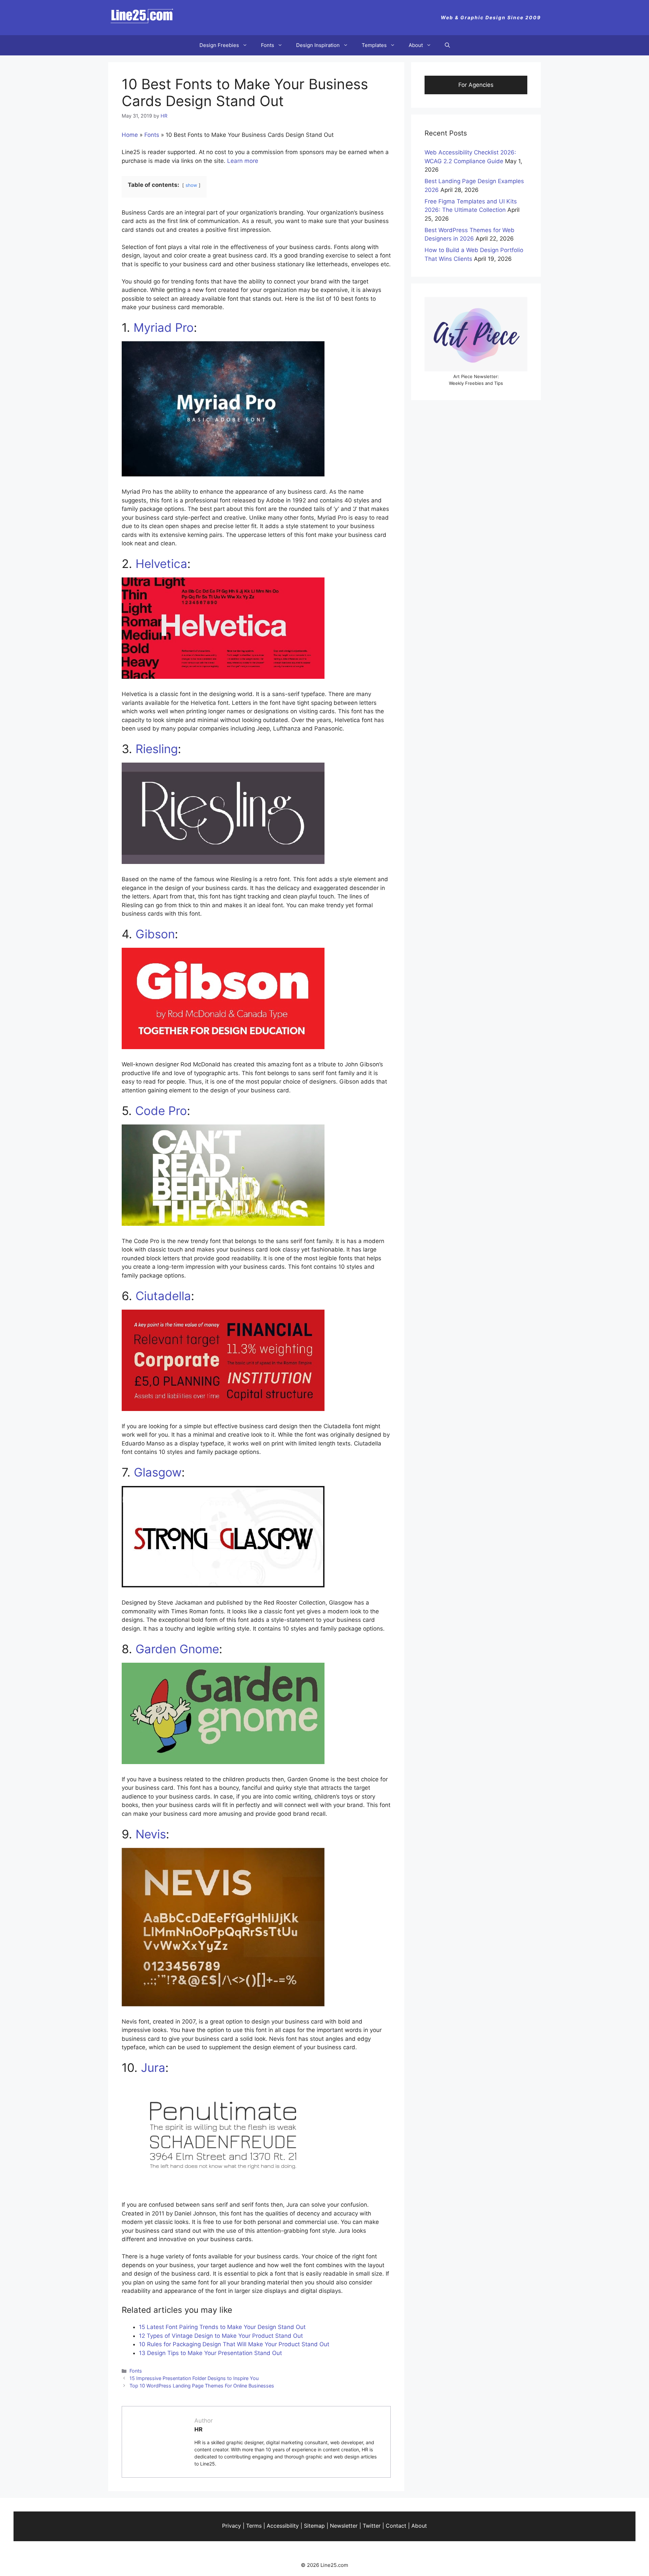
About (416, 45)
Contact (396, 2526)
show (191, 185)
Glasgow (158, 1472)
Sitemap (314, 2526)
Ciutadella (163, 1296)
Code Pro (161, 1111)
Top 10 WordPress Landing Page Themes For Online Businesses (202, 2386)
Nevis (151, 1834)
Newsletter (344, 2526)
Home (130, 135)
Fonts (268, 45)
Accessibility (283, 2526)
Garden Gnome (177, 1649)
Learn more (243, 161)
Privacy (232, 2526)
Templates (374, 45)
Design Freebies (219, 45)
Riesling (157, 749)
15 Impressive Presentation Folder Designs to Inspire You (194, 2378)
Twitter (372, 2526)
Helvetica (161, 564)
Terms (254, 2526)
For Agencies (476, 85)
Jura (153, 2067)
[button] (447, 45)
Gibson (155, 934)
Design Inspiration (318, 45)
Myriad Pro (164, 327)
